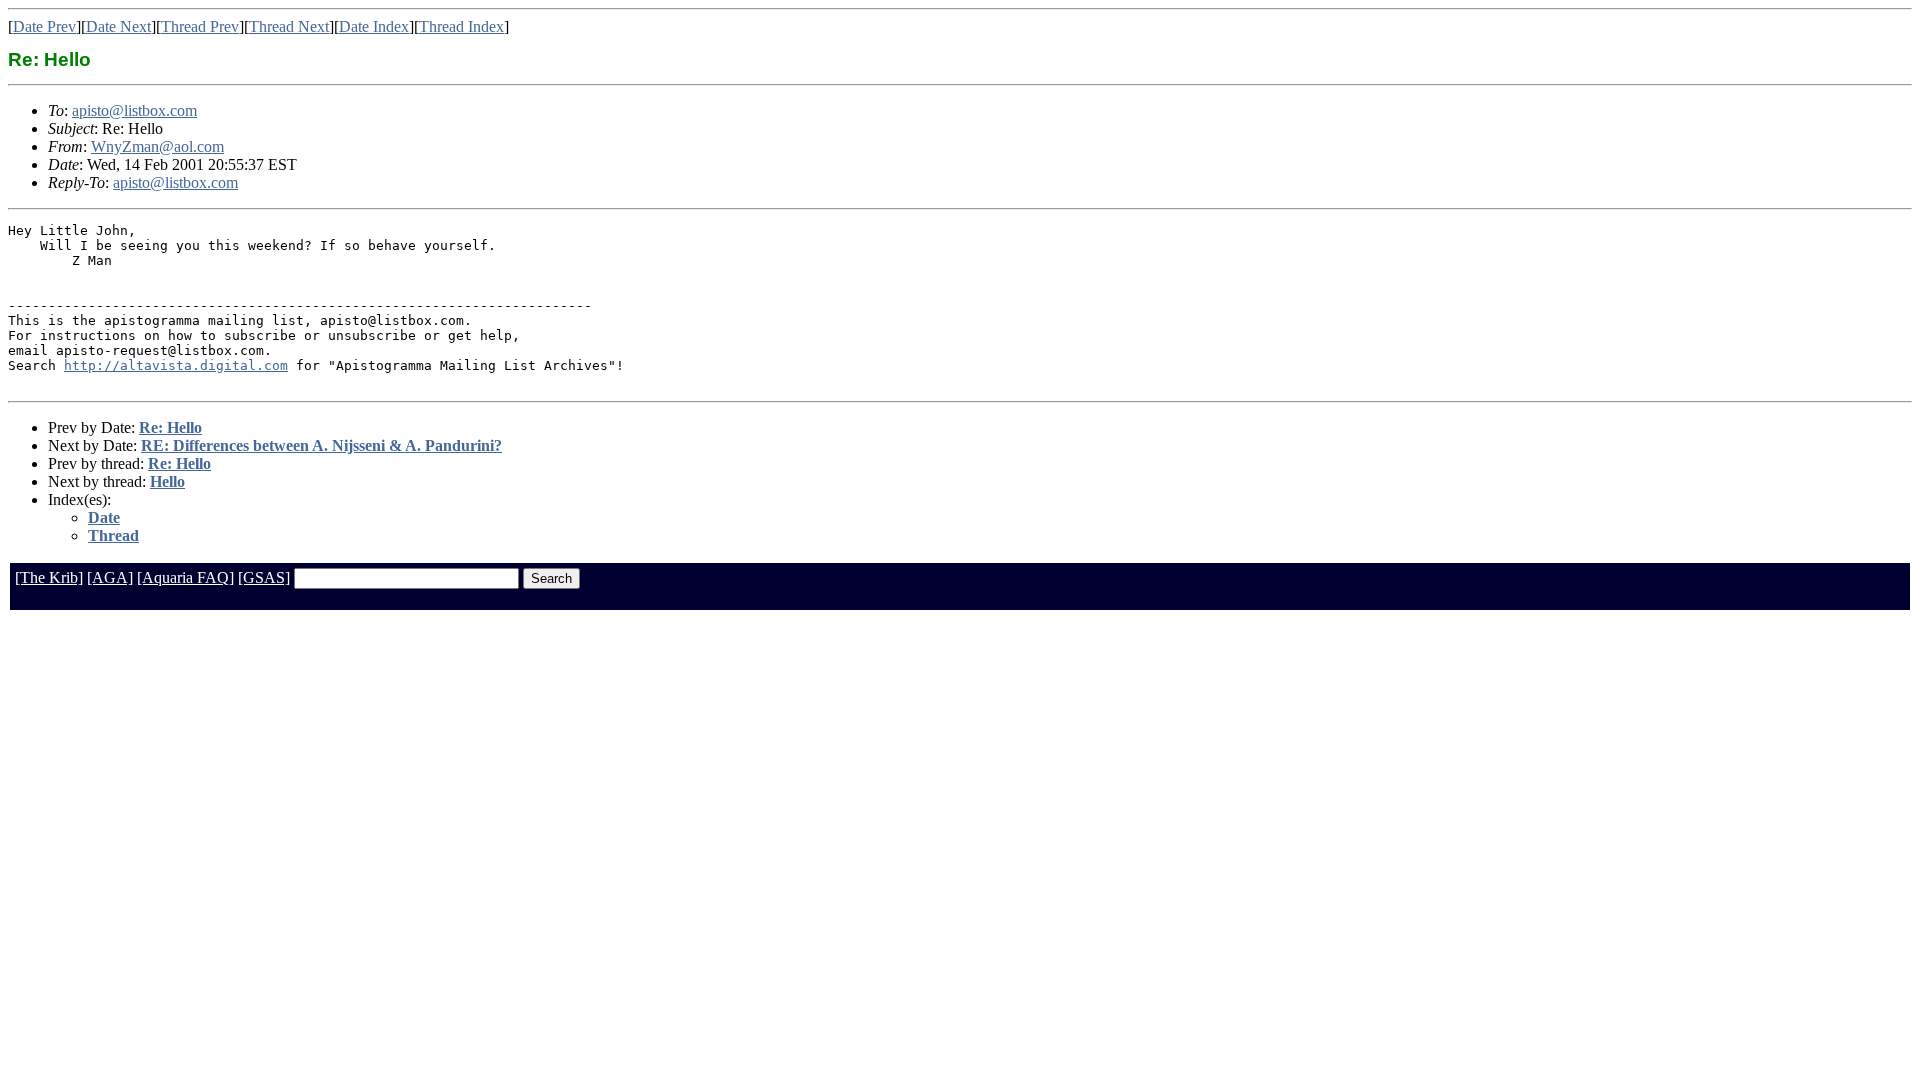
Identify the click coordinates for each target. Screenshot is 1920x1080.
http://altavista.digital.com (176, 365)
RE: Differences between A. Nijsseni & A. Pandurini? (321, 445)
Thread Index (461, 26)
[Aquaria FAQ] (185, 577)
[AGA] (110, 577)
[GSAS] (264, 577)
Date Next (118, 26)
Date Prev (44, 26)
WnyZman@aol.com (157, 146)
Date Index (374, 26)
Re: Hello (170, 427)
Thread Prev (200, 26)
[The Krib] (49, 577)
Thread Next (289, 26)
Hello (167, 481)
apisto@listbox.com (134, 110)
